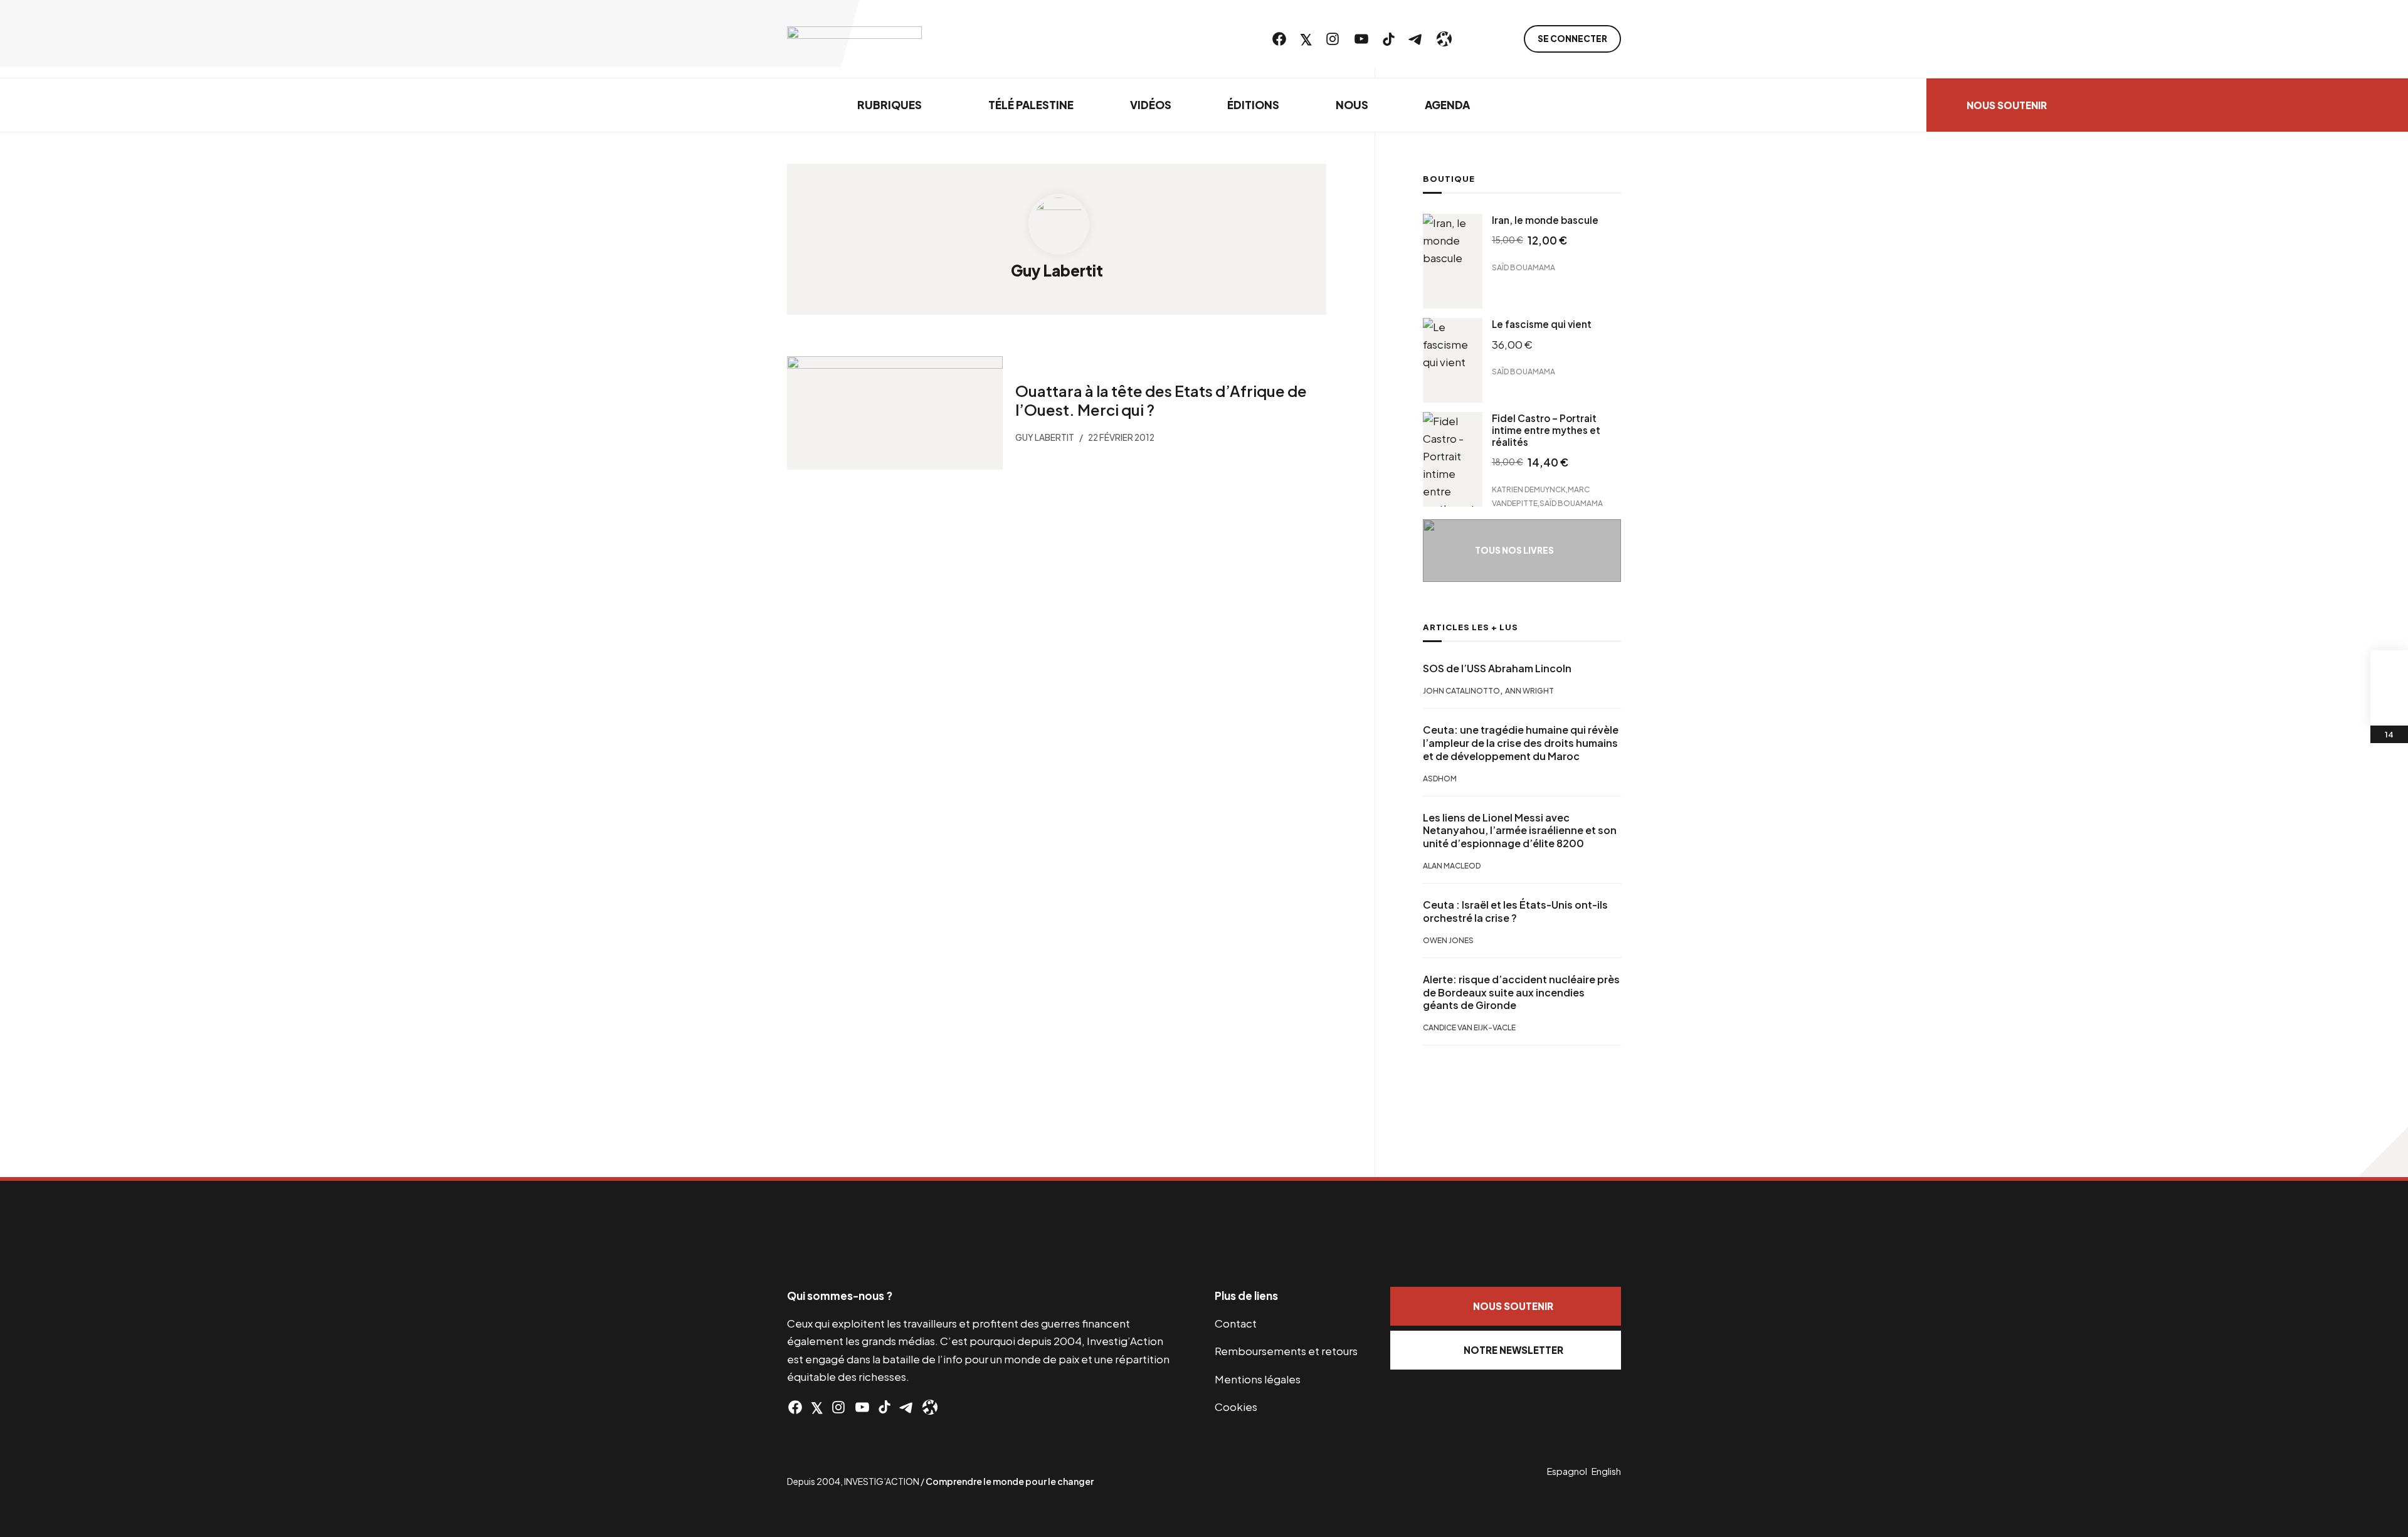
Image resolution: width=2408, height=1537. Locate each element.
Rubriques (890, 105)
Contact (1236, 1323)
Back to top (2383, 1152)
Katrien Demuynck (1529, 489)
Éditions (1253, 105)
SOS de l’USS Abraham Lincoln (1497, 668)
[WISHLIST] (2389, 707)
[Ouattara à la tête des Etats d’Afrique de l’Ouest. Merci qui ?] (895, 413)
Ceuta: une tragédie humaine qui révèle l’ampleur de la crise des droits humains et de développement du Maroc (1521, 743)
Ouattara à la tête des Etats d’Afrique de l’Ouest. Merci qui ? (1161, 400)
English (1606, 1471)
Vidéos (1151, 105)
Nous (1352, 105)
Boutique (1449, 179)
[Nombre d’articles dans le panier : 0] (2389, 669)
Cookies (1236, 1407)
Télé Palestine (1031, 105)
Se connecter (1572, 39)
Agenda (1447, 105)
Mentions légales (1258, 1379)
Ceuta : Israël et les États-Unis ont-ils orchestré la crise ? (1515, 911)
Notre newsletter (1513, 1350)
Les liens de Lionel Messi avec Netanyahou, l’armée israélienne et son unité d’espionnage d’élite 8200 (1520, 831)
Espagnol (1567, 1471)
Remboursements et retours (1286, 1351)
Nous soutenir (2007, 105)
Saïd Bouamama (1523, 267)
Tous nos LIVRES (1514, 550)
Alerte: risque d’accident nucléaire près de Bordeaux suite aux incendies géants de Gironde (1521, 993)
